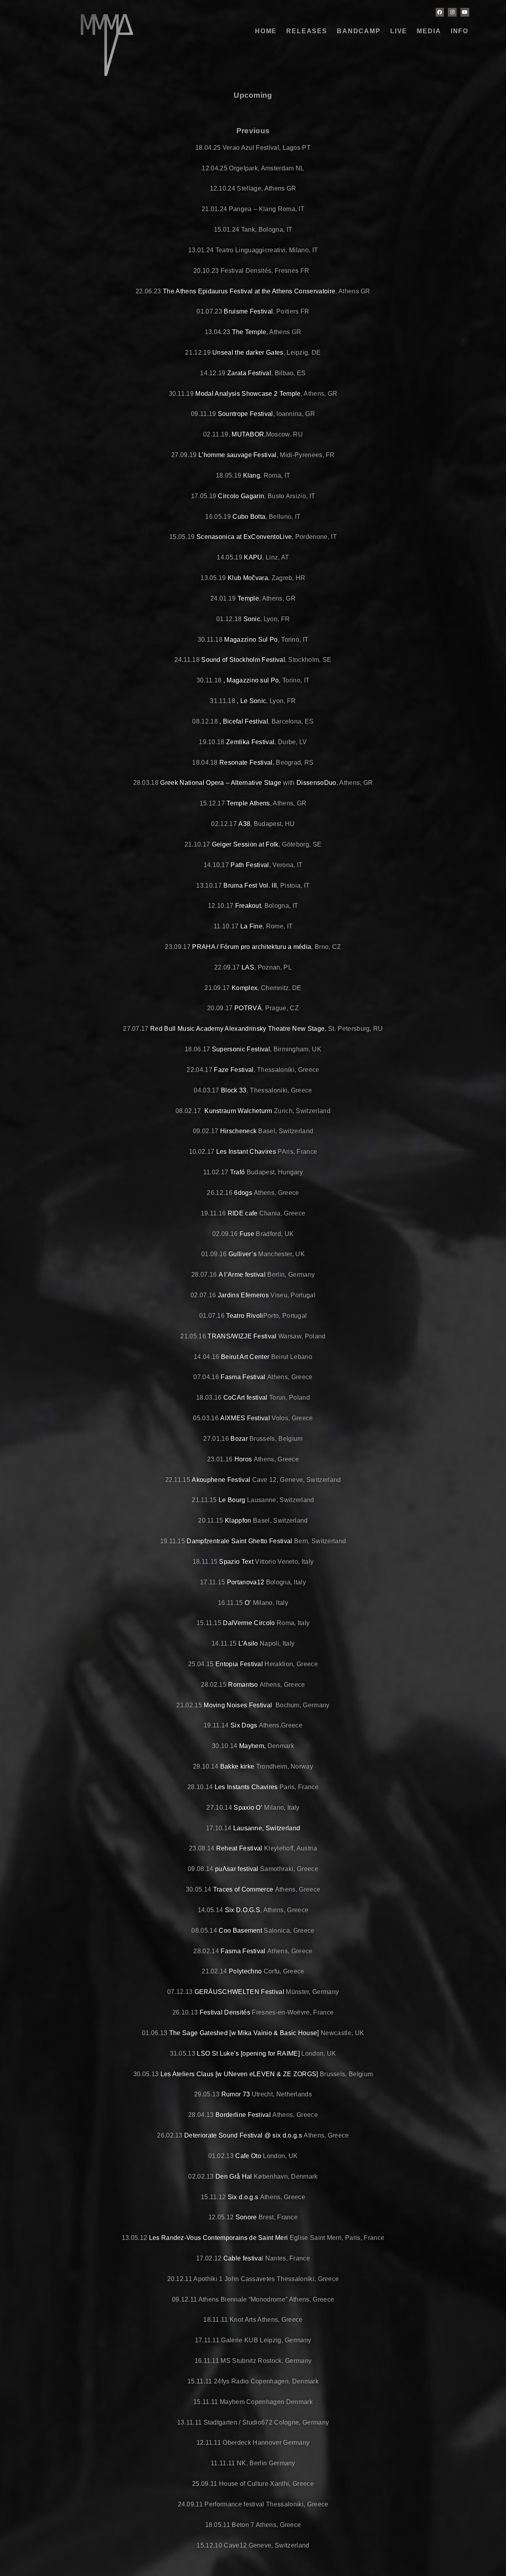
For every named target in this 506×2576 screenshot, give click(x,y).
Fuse (247, 1234)
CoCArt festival (245, 1398)
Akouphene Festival (220, 1480)
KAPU (253, 557)
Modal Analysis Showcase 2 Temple (248, 394)
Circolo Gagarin (241, 496)
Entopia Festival (239, 1664)
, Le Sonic (251, 701)
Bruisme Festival (247, 311)
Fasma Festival (243, 1377)
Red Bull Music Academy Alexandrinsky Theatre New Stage (237, 1029)
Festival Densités (226, 2012)
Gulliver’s (243, 1254)
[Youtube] (465, 12)
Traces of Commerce (243, 1889)
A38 (244, 824)
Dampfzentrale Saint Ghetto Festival (239, 1541)
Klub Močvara (248, 578)
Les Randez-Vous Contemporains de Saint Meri (219, 2238)
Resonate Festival (246, 763)
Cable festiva (243, 2258)
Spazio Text (236, 1562)
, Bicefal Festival (244, 721)
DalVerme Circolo (249, 1623)
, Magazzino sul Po (251, 680)
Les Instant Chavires (246, 1152)
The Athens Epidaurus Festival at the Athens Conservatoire (249, 291)
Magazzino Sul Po (251, 640)
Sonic (252, 619)
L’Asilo (248, 1643)
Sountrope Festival (245, 414)
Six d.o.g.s (243, 2197)
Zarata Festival (249, 373)
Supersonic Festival (241, 1049)
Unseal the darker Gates (248, 352)
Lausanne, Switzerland (267, 1828)
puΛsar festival (237, 1869)
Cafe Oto (248, 2156)
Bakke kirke (237, 1766)
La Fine (251, 926)
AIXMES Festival (245, 1418)
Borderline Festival (243, 2115)
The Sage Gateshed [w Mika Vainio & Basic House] (244, 2033)
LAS (248, 967)
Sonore (246, 2217)
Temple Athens (248, 803)
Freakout (248, 906)
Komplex (245, 988)
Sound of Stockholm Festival (243, 660)
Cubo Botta (249, 517)
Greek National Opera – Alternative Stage (221, 783)
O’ (248, 1603)
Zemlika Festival (250, 742)
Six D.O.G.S (243, 1910)
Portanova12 (246, 1582)
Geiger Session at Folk (245, 844)
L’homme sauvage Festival (238, 455)
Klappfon (238, 1520)
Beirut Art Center (245, 1357)
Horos (244, 1459)
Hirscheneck (239, 1131)
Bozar (239, 1439)
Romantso (243, 1685)
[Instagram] (452, 12)
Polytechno (245, 1971)
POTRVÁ (248, 1008)
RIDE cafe (243, 1213)
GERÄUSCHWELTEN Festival (239, 1992)
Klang (252, 475)
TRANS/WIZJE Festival (242, 1336)
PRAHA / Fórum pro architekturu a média (252, 947)
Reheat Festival (239, 1848)
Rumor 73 (236, 2094)
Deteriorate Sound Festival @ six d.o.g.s (243, 2135)
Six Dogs (244, 1725)
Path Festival (250, 865)
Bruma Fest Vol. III (250, 885)
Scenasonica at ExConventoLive (244, 537)
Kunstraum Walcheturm (238, 1111)
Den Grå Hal (234, 2176)
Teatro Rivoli (245, 1316)
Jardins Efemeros (243, 1295)
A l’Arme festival (242, 1275)
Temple (248, 598)
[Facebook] (440, 12)
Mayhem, (252, 1746)
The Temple (249, 332)
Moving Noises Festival (238, 1705)
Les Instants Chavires (246, 1787)
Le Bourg (232, 1500)
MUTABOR (248, 434)
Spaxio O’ (248, 1808)
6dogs (243, 1193)
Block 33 (234, 1090)
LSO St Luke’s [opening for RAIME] (248, 2053)
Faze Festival (234, 1070)
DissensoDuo (316, 783)
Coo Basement (240, 1931)
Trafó (238, 1172)
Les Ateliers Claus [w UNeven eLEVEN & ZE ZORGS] (239, 2074)
